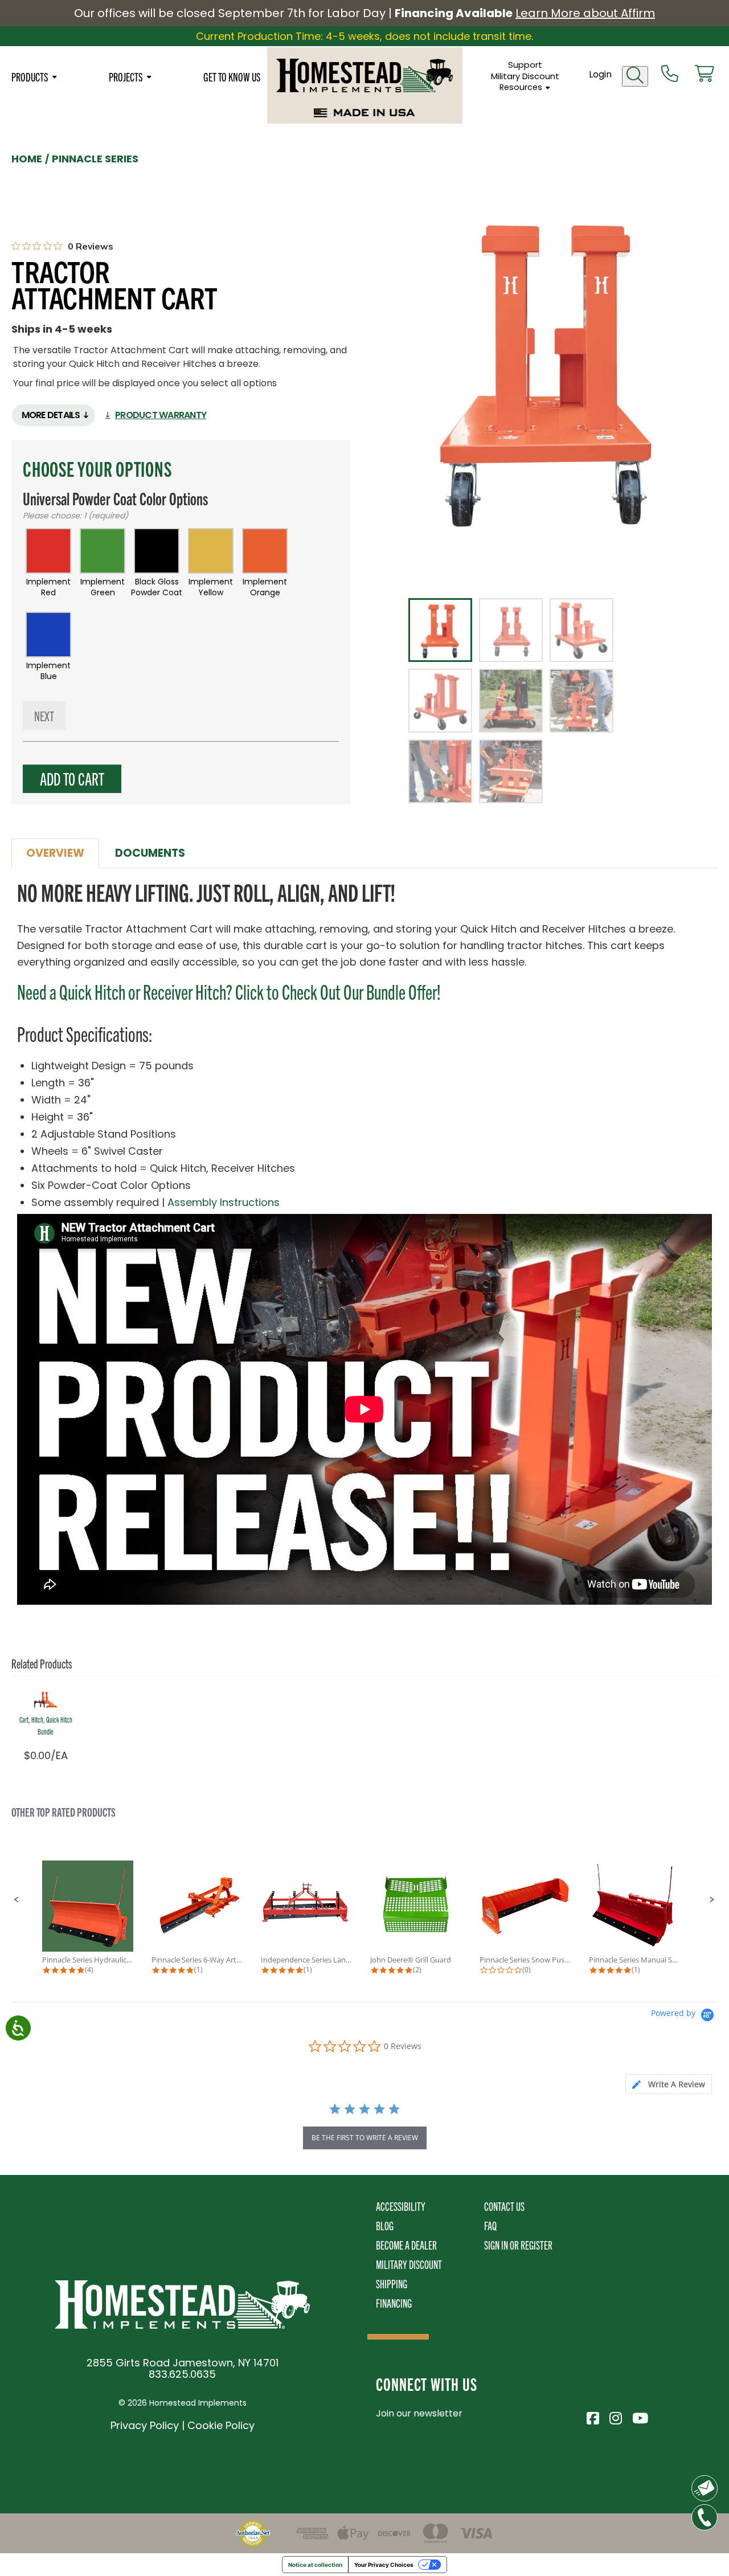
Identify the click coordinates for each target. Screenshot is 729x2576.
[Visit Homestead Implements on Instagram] (615, 2416)
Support (525, 65)
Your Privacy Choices (384, 2565)
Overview (55, 853)
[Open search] (635, 76)
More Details (51, 415)
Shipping (392, 2283)
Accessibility (401, 2206)
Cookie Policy (221, 2425)
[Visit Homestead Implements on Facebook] (592, 2416)
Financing (394, 2303)
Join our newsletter (419, 2413)
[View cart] (705, 75)
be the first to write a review (365, 2138)
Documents (150, 853)
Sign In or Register (518, 2245)
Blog (385, 2225)
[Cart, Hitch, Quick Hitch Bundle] (46, 1698)
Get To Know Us (232, 76)
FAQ (490, 2225)
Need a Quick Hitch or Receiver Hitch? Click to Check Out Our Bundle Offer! (229, 991)
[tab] (669, 2084)
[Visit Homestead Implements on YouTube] (638, 2416)
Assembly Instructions (224, 1202)
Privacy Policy (145, 2425)
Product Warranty (161, 415)
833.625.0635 (182, 2374)
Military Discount (525, 76)
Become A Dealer (406, 2245)
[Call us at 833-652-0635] (670, 75)
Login (600, 74)
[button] (17, 1900)
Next (44, 715)
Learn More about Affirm (585, 13)
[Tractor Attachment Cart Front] (548, 369)
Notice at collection (315, 2565)
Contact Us (504, 2206)
